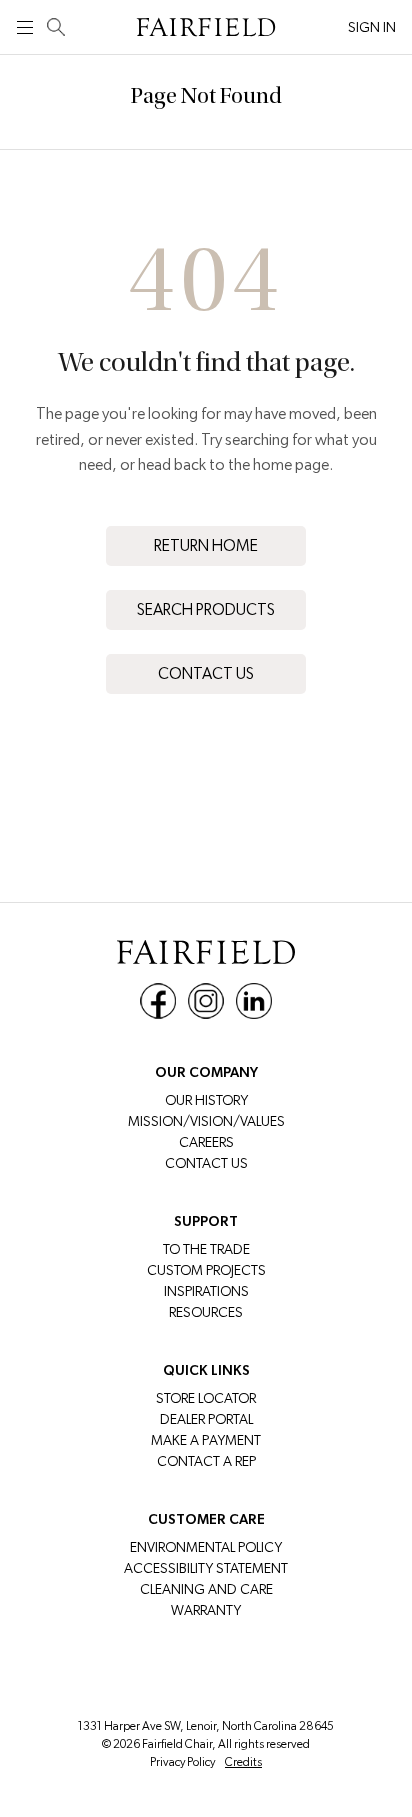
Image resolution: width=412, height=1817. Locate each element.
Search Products (206, 609)
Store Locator (206, 1398)
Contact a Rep (206, 1461)
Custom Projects (206, 1270)
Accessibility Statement (206, 1568)
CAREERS (206, 1142)
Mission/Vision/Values (206, 1121)
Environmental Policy (206, 1547)
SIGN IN (372, 27)
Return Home (206, 545)
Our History (206, 1100)
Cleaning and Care (206, 1589)
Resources (206, 1312)
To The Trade (206, 1249)
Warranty (206, 1610)
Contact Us (206, 673)
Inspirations (206, 1291)
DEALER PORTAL (206, 1419)
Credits (243, 1762)
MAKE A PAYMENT (206, 1440)
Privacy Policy (182, 1762)
